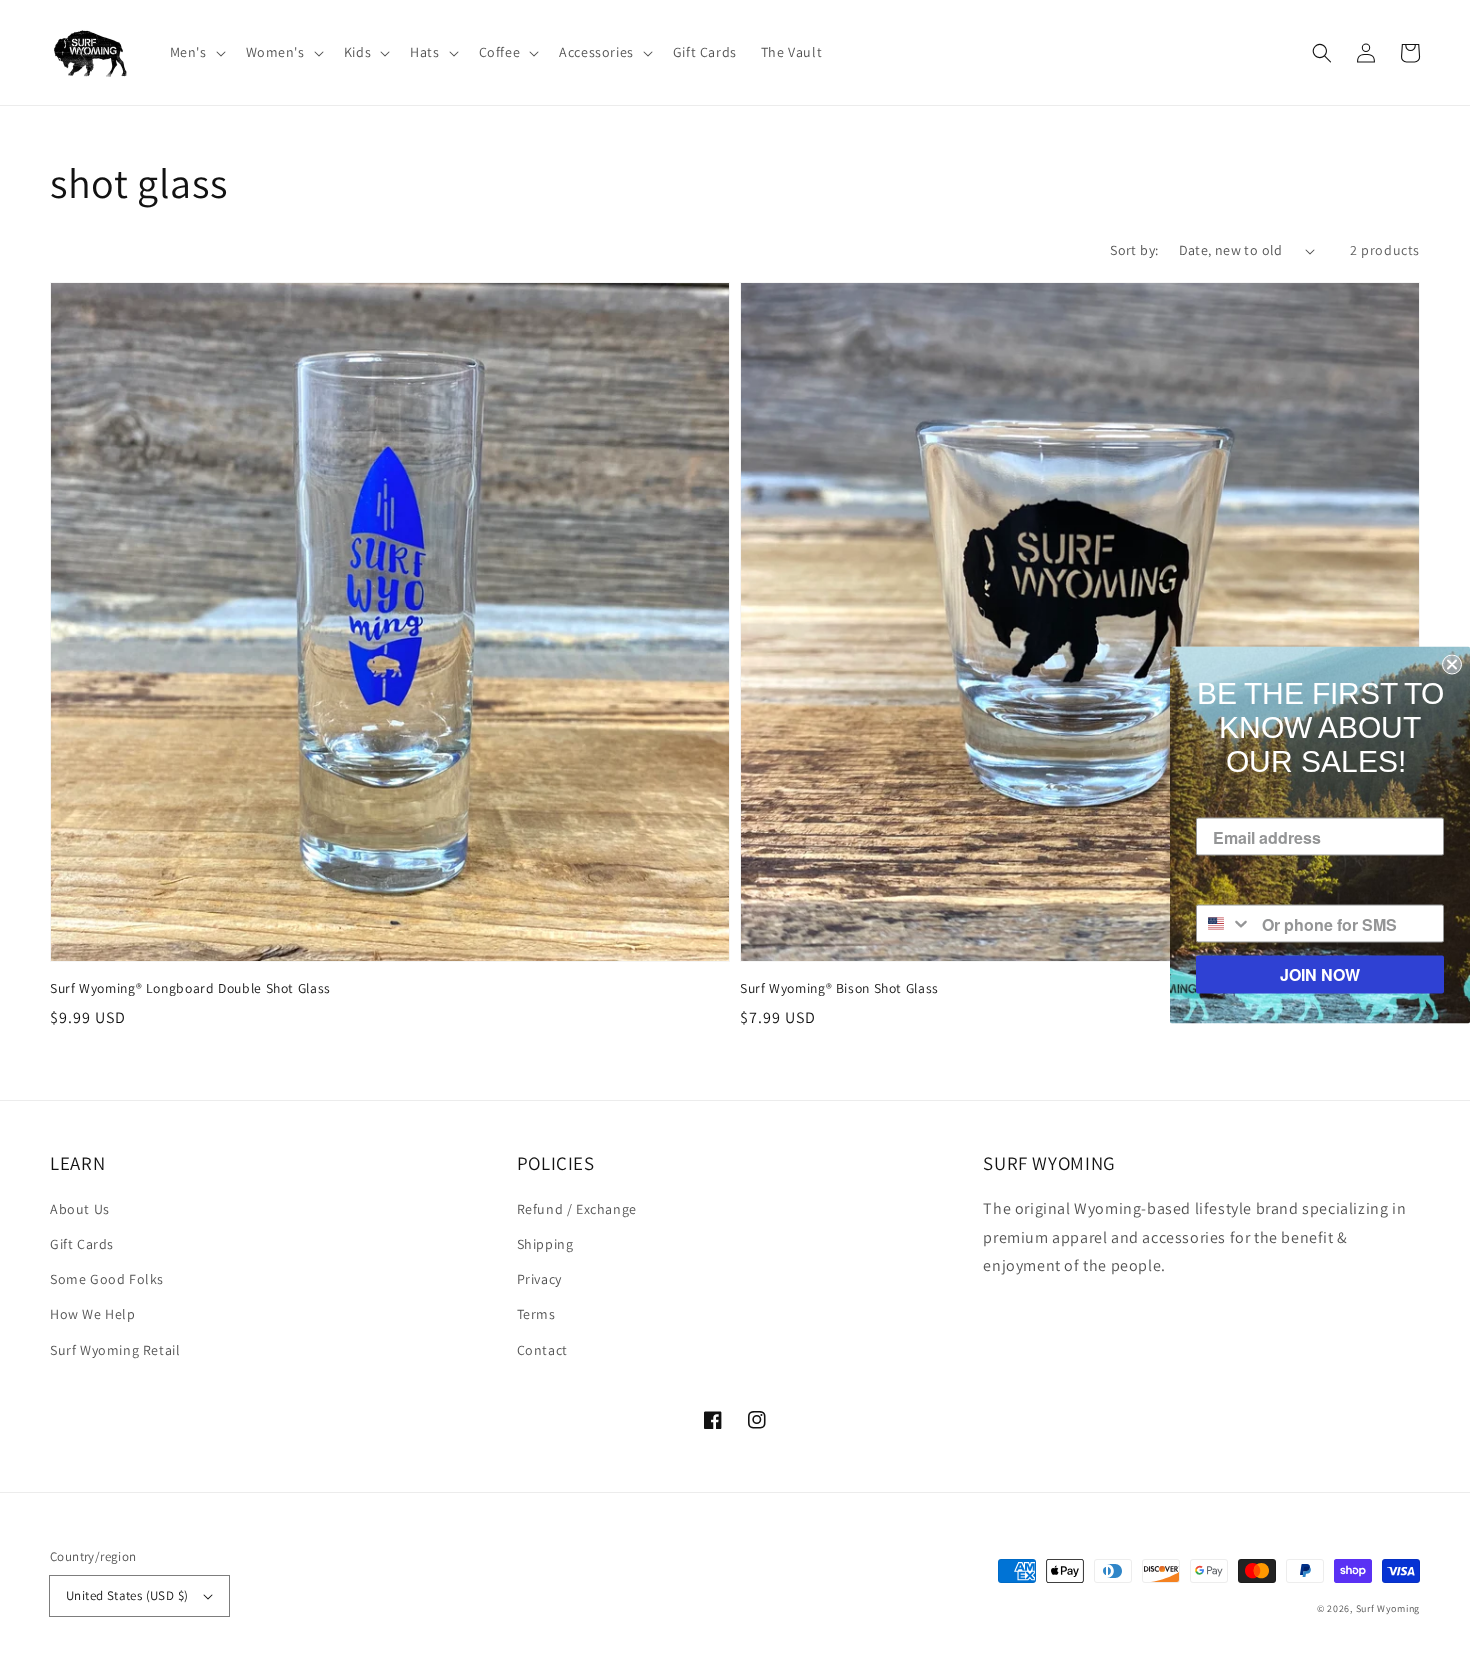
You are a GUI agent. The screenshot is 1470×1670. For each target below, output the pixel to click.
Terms (536, 1314)
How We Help (93, 1314)
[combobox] (1224, 924)
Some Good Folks (107, 1279)
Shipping (545, 1244)
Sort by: (1134, 250)
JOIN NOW (1320, 974)
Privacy (539, 1279)
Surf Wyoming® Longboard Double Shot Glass (190, 988)
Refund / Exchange (577, 1209)
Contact (542, 1350)
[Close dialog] (1452, 665)
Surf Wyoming (1388, 1608)
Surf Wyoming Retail (115, 1350)
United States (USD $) (127, 1595)
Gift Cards (82, 1244)
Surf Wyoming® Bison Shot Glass (839, 988)
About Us (80, 1209)
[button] (196, 52)
